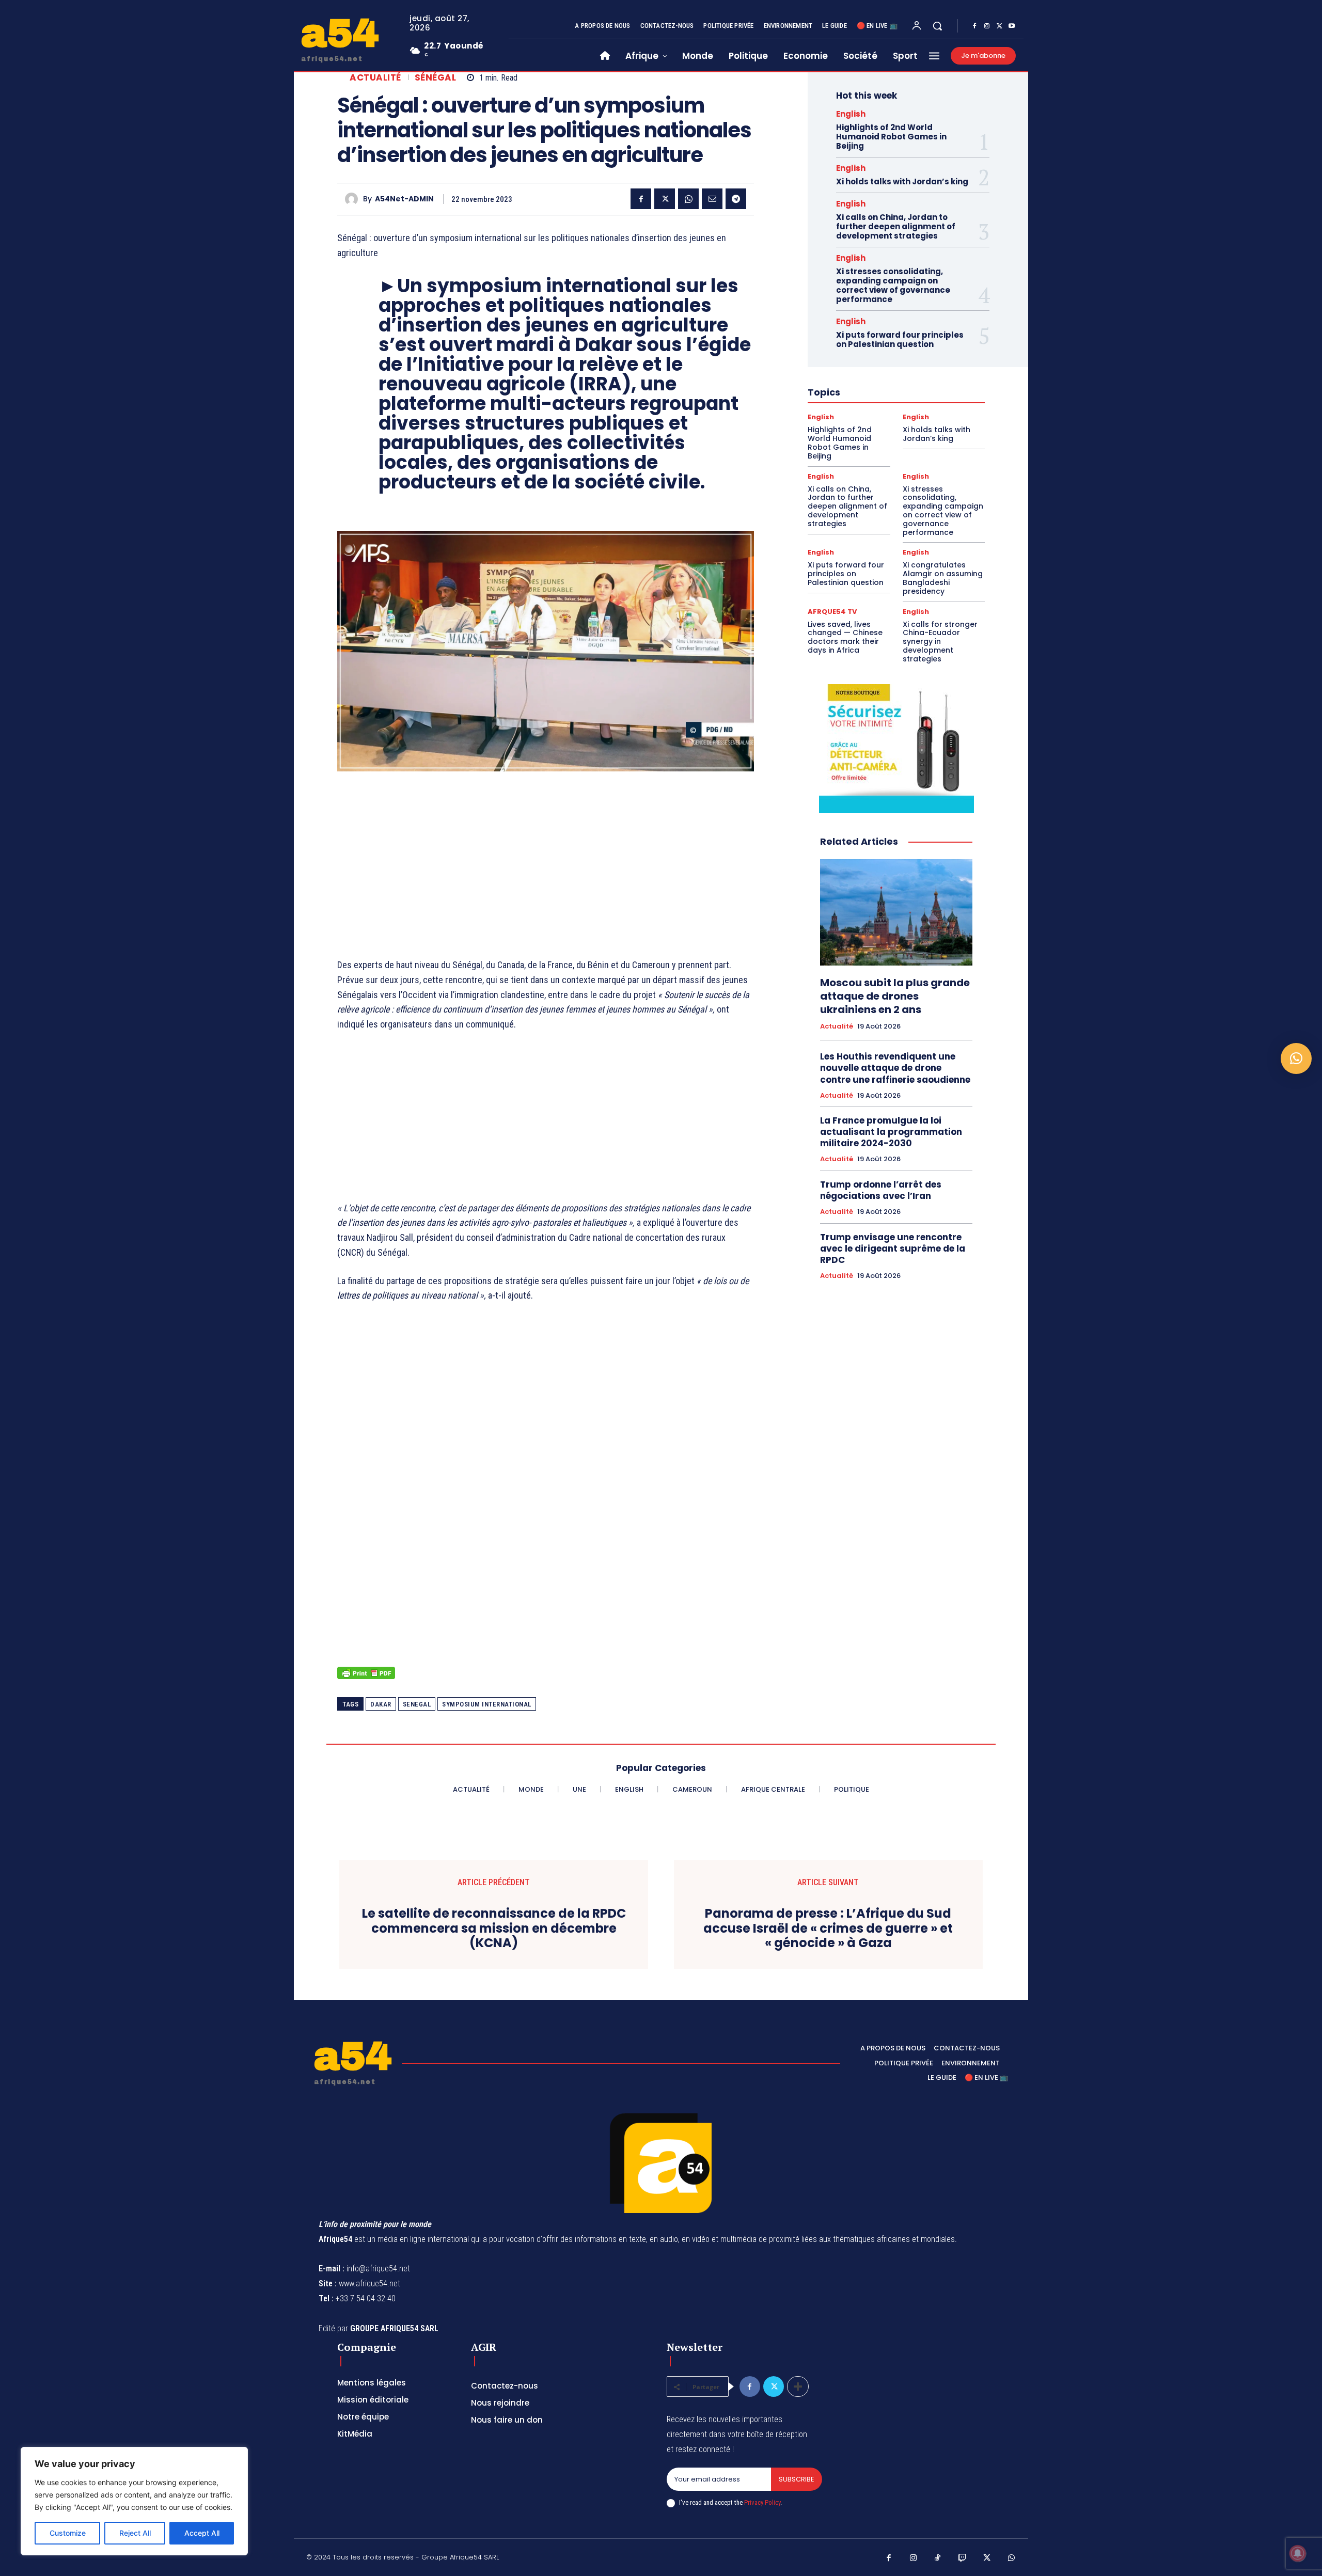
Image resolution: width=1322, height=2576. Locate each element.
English (851, 114)
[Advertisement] (546, 857)
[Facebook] (974, 26)
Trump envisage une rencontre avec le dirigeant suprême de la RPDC (893, 1249)
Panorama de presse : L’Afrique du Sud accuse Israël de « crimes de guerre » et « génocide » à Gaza (828, 1929)
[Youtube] (1012, 26)
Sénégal (436, 78)
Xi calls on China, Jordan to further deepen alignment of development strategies (896, 226)
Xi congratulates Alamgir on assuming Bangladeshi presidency (943, 578)
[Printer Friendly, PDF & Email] (366, 1678)
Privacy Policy (762, 2502)
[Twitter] (999, 26)
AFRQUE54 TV (832, 612)
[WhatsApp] (688, 199)
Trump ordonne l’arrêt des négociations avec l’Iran (881, 1190)
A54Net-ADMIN (404, 199)
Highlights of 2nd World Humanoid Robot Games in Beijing (891, 137)
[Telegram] (736, 199)
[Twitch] (963, 2558)
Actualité (375, 78)
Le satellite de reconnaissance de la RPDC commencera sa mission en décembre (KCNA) (494, 1929)
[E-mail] (712, 199)
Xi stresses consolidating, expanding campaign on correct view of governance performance (893, 285)
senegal (417, 1704)
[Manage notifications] (1298, 2553)
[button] (937, 26)
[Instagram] (987, 26)
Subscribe (797, 2479)
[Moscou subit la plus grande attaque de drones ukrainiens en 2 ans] (896, 912)
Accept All (202, 2533)
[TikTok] (938, 2558)
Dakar (381, 1704)
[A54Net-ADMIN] (354, 199)
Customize (68, 2533)
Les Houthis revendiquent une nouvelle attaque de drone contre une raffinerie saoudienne (895, 1068)
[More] (798, 2387)
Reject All (135, 2533)
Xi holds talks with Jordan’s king (902, 181)
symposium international (487, 1704)
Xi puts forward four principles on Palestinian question (900, 339)
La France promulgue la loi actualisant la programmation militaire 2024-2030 (891, 1132)
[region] (134, 2501)
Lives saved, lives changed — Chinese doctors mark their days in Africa (845, 637)
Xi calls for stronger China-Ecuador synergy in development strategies (940, 642)
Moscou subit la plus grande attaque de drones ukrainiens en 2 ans (895, 996)
